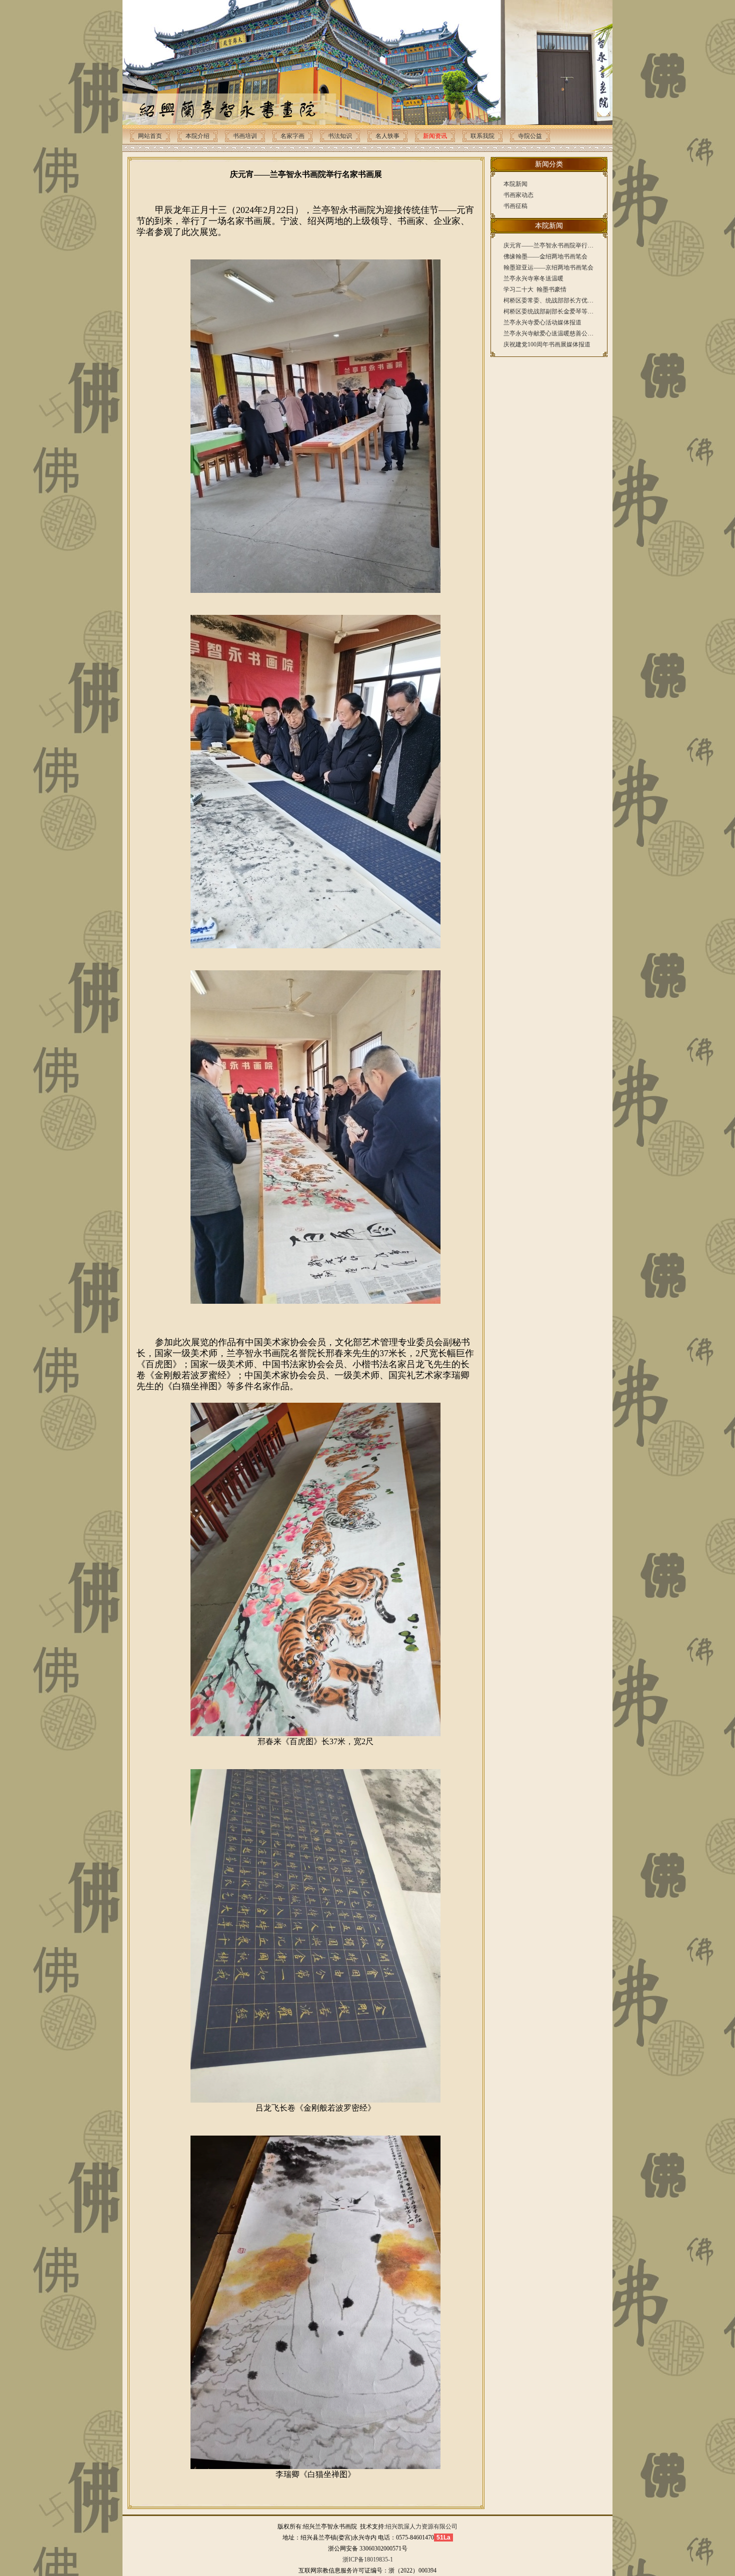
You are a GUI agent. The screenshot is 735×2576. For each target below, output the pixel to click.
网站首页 (150, 136)
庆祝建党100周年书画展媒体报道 (547, 344)
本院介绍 (197, 136)
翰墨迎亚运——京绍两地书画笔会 (548, 267)
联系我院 (482, 136)
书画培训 (245, 136)
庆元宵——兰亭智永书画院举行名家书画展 (560, 245)
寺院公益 (530, 136)
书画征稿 (515, 206)
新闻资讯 (435, 136)
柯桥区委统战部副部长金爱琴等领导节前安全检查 (569, 311)
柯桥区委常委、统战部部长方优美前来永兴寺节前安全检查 (581, 300)
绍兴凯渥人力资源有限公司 (421, 2527)
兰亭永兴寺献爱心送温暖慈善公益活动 (554, 333)
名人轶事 (387, 136)
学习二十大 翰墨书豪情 (535, 289)
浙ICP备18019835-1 (368, 2560)
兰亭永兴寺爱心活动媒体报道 (542, 322)
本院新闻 (515, 184)
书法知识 (340, 136)
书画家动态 (518, 195)
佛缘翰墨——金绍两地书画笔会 (545, 256)
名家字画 (292, 136)
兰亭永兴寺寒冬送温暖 (533, 278)
